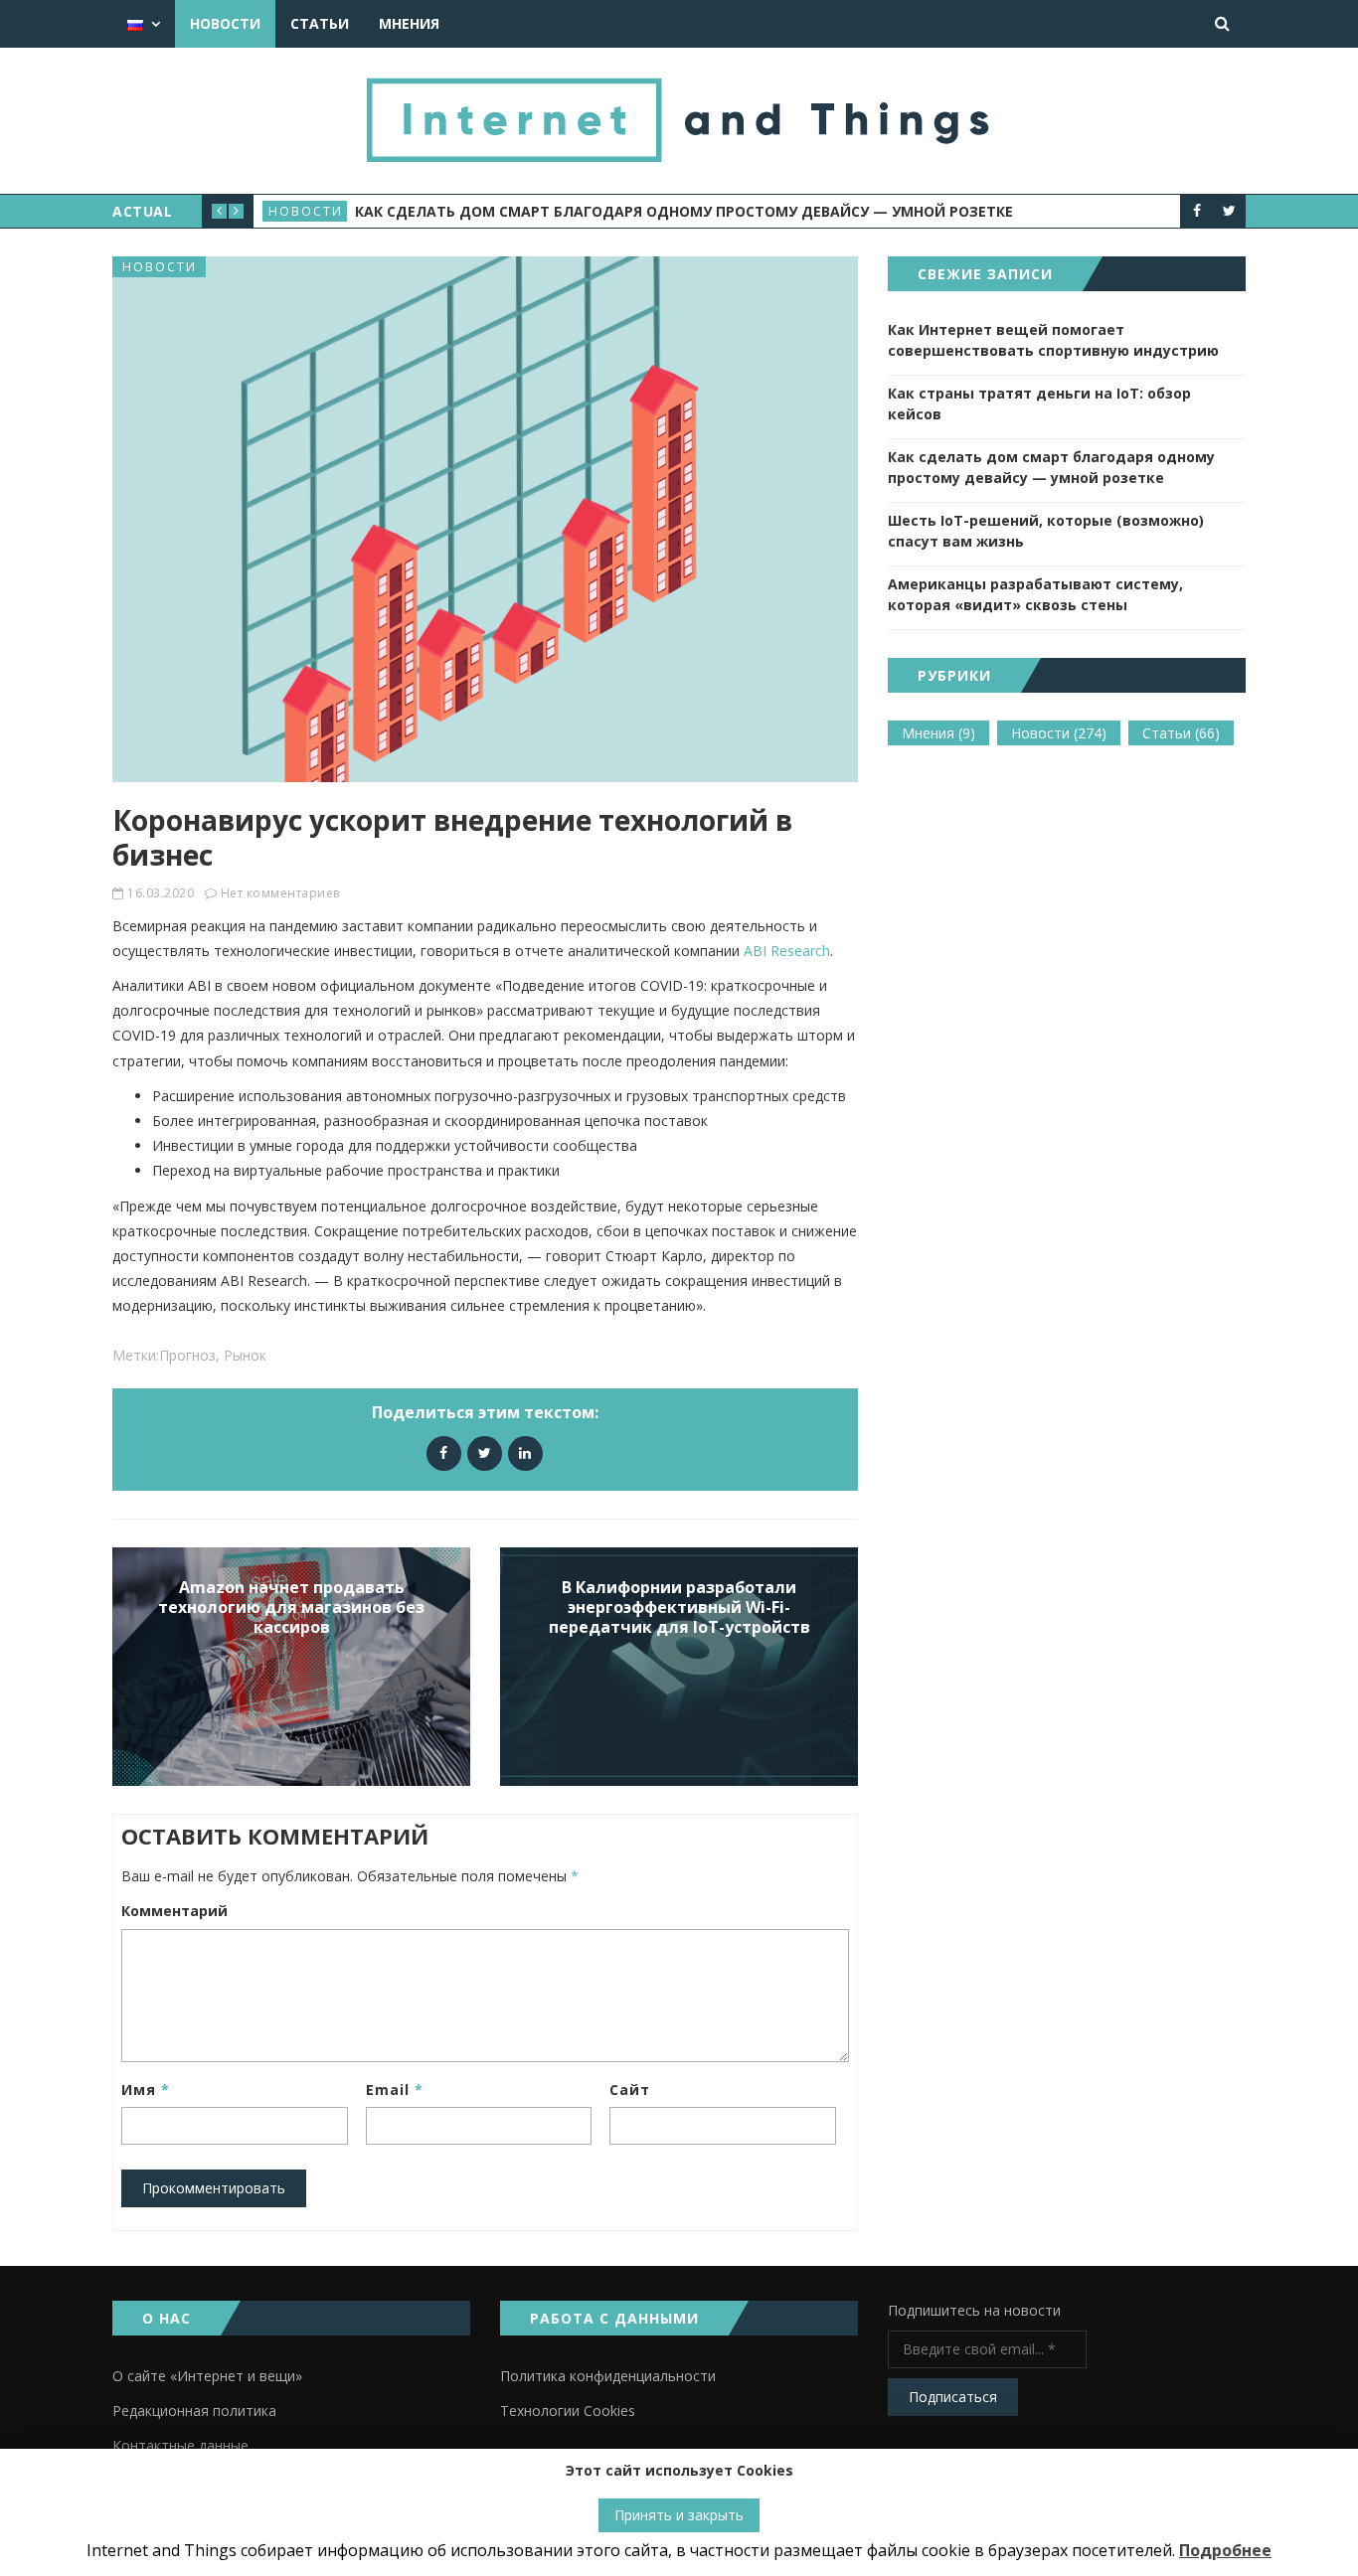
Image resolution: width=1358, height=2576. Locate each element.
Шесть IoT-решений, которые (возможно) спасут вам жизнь (599, 211)
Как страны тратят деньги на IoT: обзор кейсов (1039, 403)
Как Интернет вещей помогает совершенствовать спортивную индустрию (1053, 340)
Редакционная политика (194, 2411)
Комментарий (174, 1911)
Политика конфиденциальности (608, 2376)
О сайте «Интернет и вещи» (207, 2376)
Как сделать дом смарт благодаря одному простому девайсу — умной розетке (1051, 467)
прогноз (187, 1355)
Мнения (409, 23)
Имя (146, 2090)
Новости (225, 23)
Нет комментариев (280, 893)
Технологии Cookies (568, 2411)
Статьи (320, 23)
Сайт (630, 2090)
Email (395, 2090)
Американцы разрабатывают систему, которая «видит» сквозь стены (1035, 594)
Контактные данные (180, 2445)
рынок (245, 1355)
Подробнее (1225, 2550)
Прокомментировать (214, 2188)
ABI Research (787, 951)
